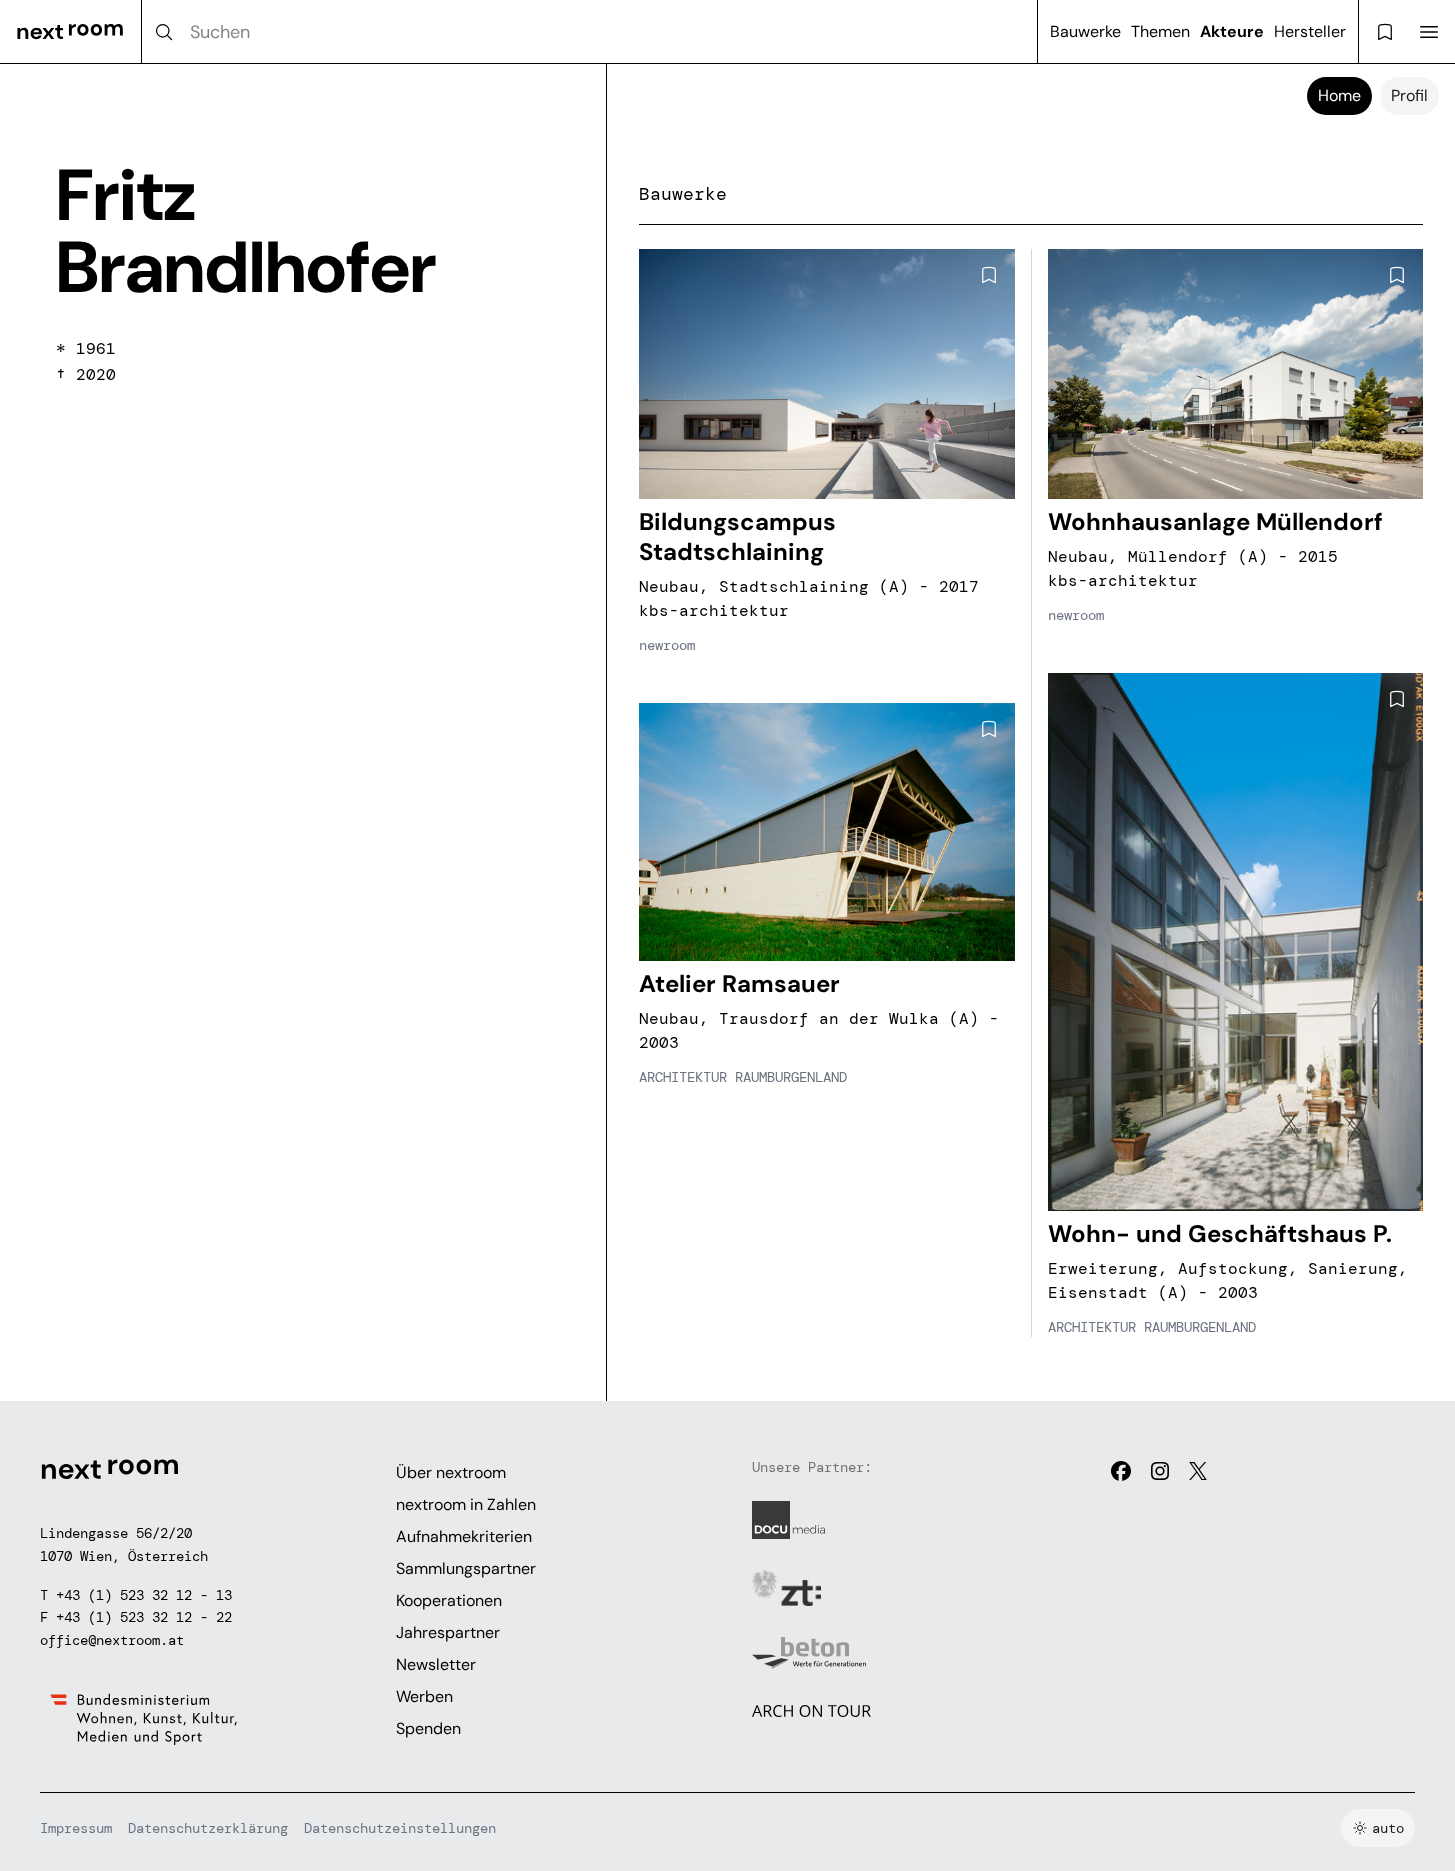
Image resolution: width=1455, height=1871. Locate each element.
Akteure (1232, 31)
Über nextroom (451, 1472)
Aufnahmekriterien (464, 1536)
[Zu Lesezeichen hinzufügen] (989, 275)
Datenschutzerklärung (208, 1828)
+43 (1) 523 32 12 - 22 (144, 1617)
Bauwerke (1085, 31)
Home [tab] (1339, 95)
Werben (424, 1696)
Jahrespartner (448, 1632)
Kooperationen (449, 1600)
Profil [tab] (1409, 95)
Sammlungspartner (466, 1568)
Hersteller (1310, 31)
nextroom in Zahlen (466, 1504)
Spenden (428, 1728)
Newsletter (436, 1664)
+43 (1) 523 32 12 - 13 (144, 1595)
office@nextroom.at (112, 1640)
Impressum (76, 1828)
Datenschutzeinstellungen (400, 1828)
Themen (1160, 31)
